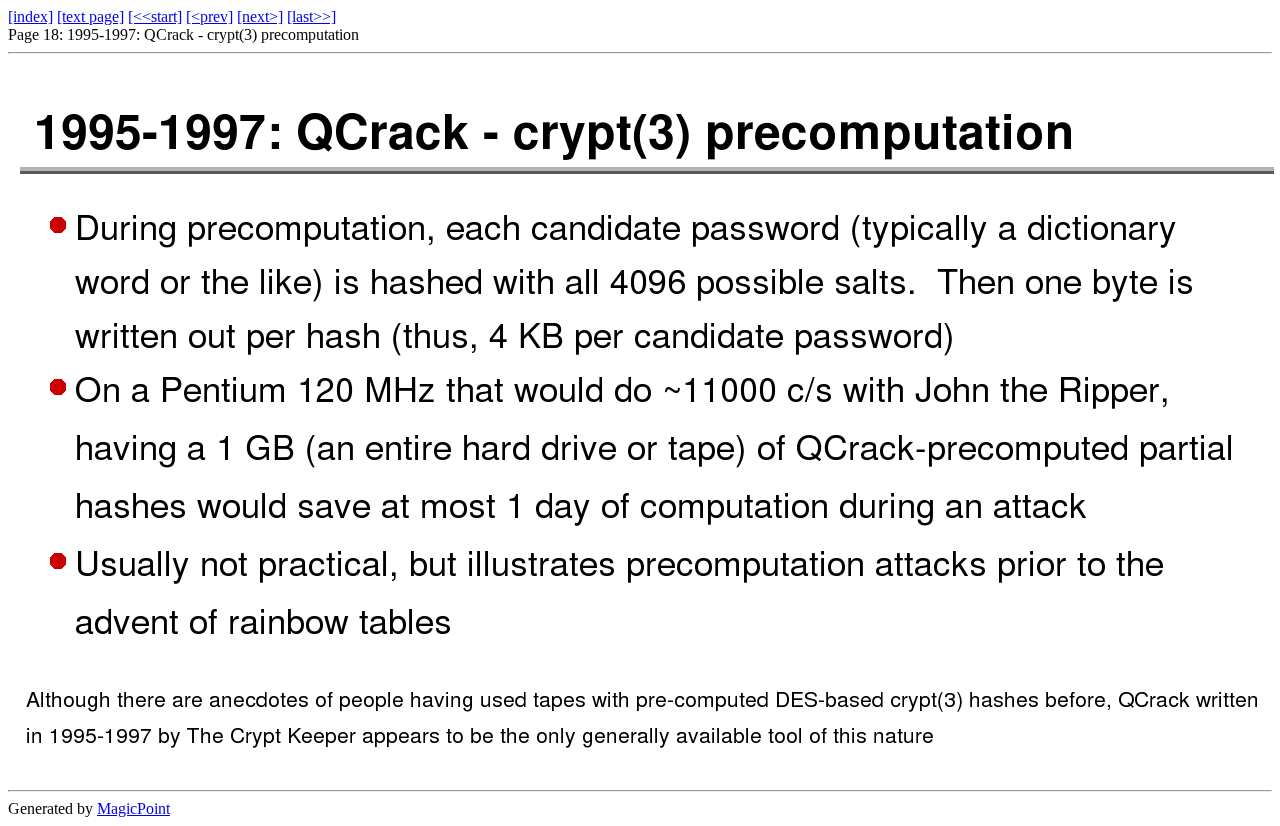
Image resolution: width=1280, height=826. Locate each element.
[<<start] (155, 16)
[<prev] (209, 16)
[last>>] (311, 16)
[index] (30, 16)
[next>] (260, 16)
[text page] (90, 16)
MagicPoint (133, 808)
